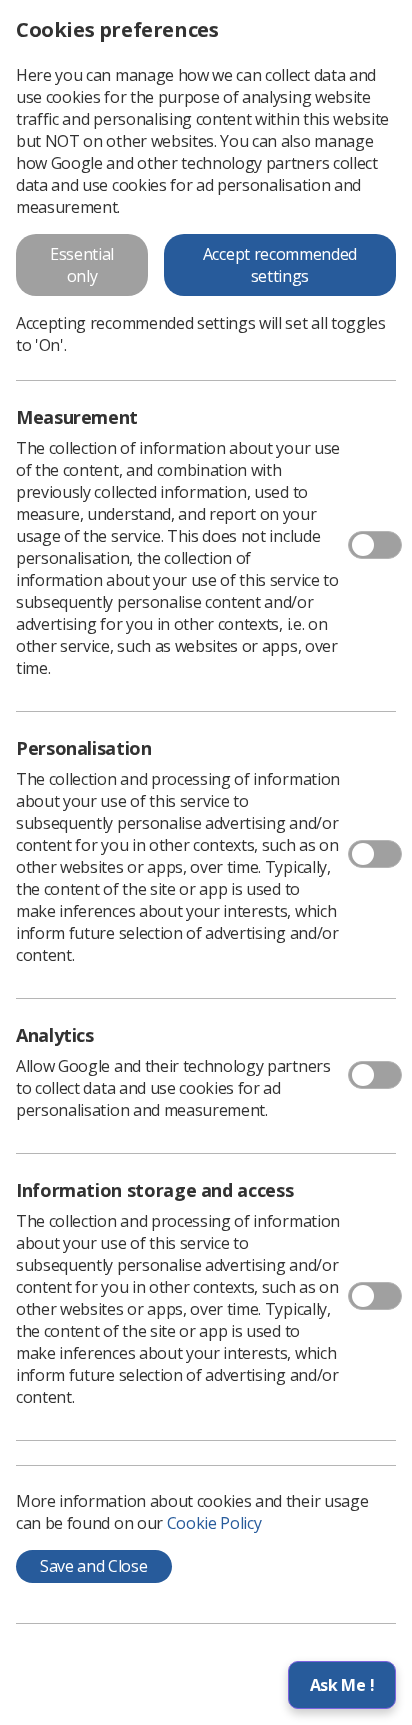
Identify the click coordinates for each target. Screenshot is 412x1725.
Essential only (82, 265)
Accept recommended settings (280, 265)
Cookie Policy (214, 1523)
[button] (342, 1685)
